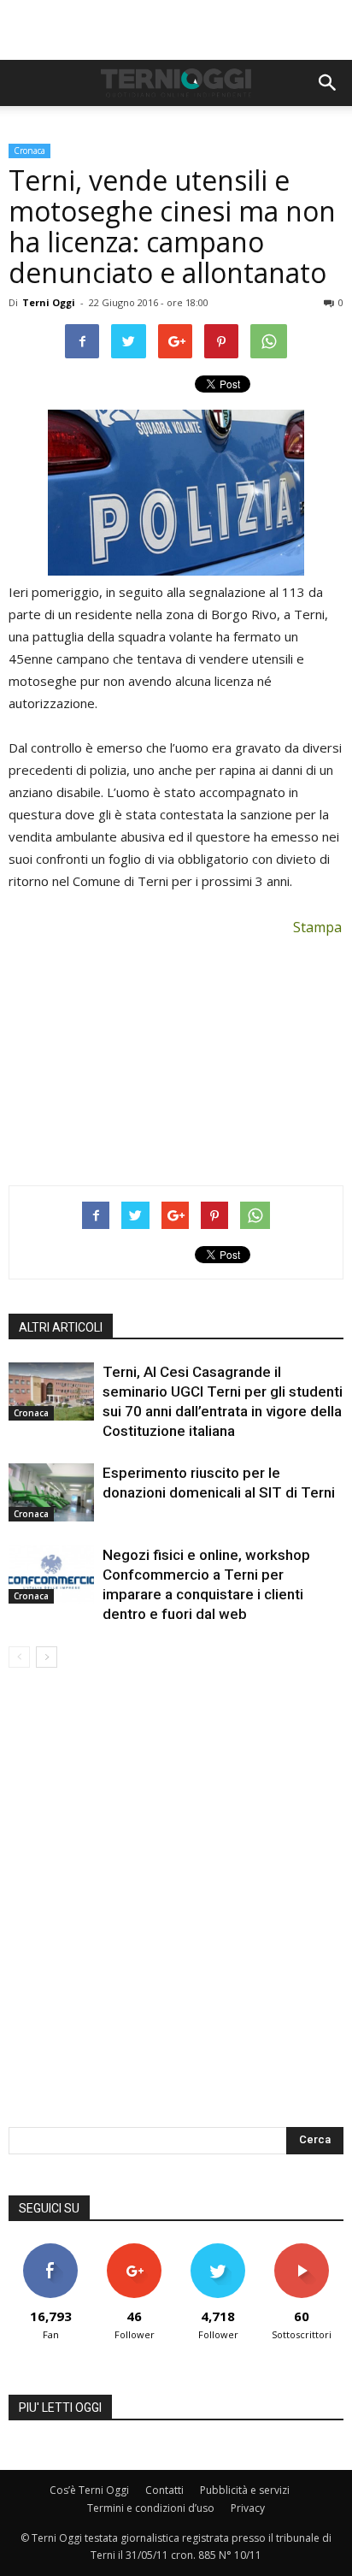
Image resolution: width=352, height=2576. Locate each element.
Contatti (164, 2490)
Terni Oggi (49, 302)
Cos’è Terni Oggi (89, 2490)
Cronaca (29, 151)
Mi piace (50, 2250)
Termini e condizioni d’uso (151, 2508)
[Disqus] (176, 1909)
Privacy (248, 2508)
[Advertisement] (176, 30)
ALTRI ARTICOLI (61, 1327)
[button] (328, 83)
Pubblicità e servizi (245, 2490)
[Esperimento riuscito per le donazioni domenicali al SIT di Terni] (51, 1493)
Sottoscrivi (302, 2250)
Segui (135, 2250)
